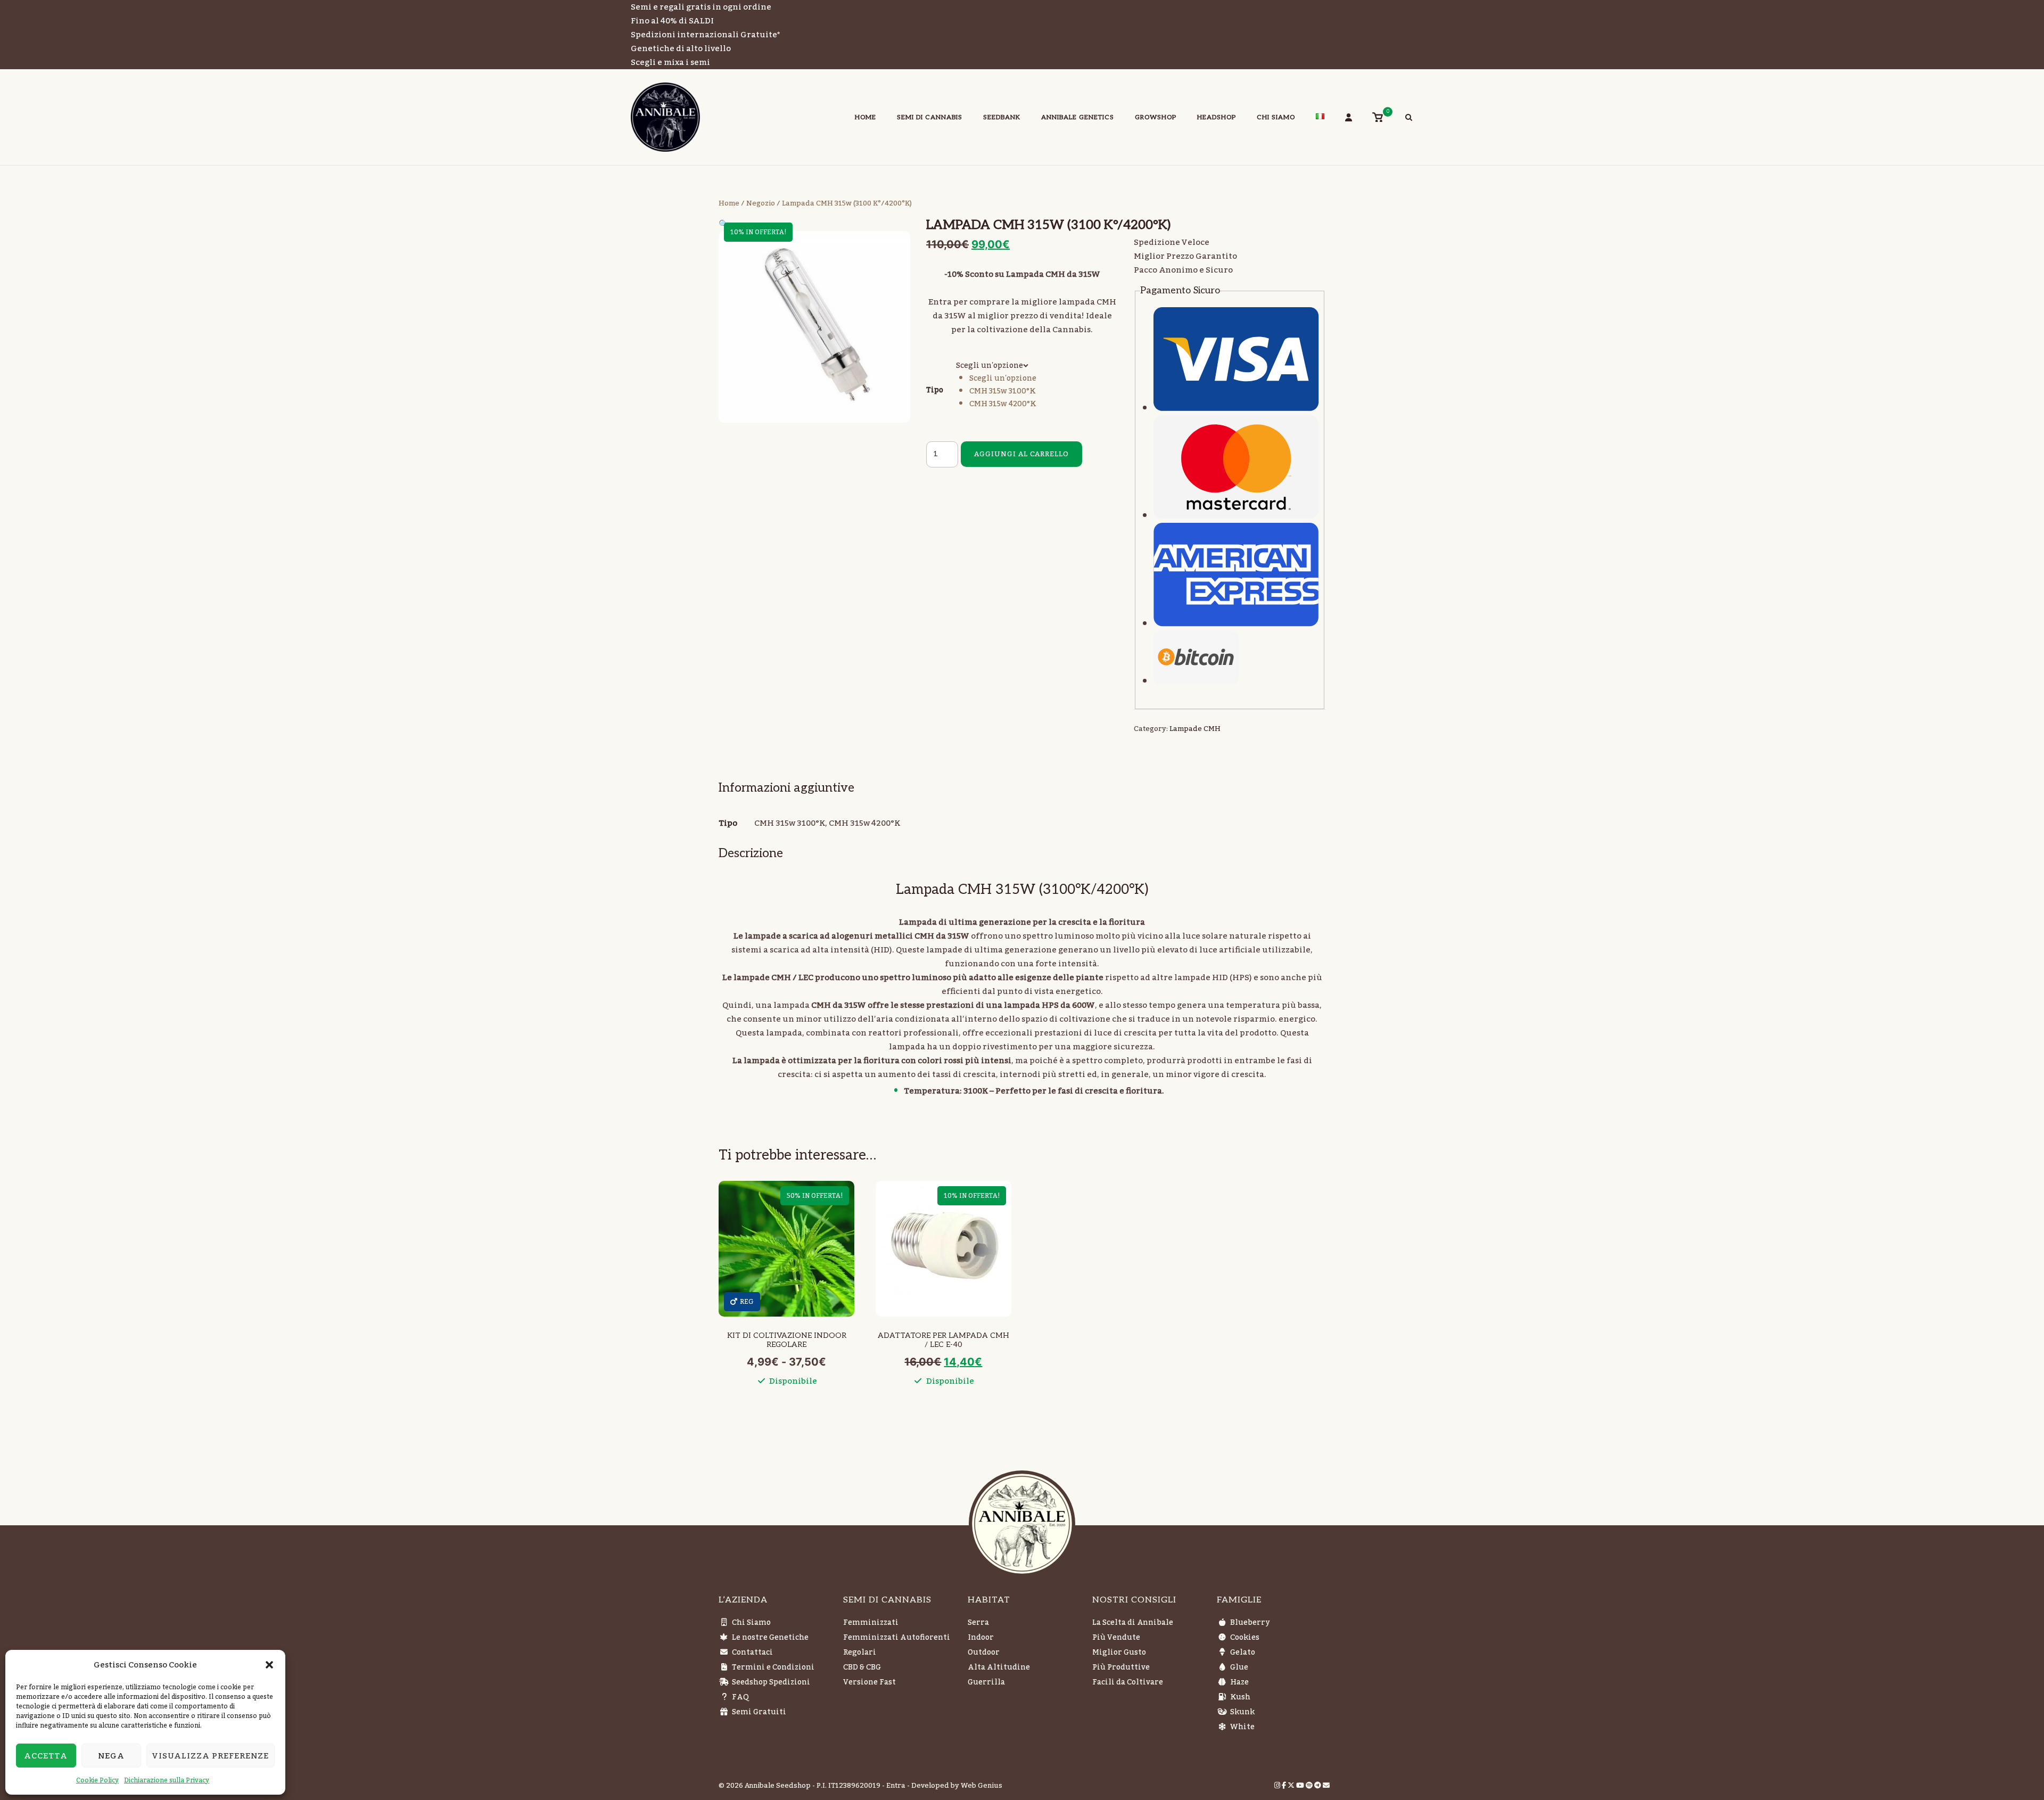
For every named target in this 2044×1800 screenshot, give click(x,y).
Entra (896, 1786)
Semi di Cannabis (930, 117)
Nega (111, 1756)
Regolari (860, 1653)
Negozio (761, 203)
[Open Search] (1409, 119)
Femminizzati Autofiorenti (897, 1638)
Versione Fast (869, 1682)
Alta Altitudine (999, 1667)
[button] (269, 1665)
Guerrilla (986, 1682)
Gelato (1243, 1653)
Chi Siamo (1276, 117)
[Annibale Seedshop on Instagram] (1278, 1786)
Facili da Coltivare (1128, 1682)
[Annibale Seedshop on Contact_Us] (1326, 1786)
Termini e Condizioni (773, 1667)
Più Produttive (1121, 1667)
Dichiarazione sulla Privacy (167, 1780)
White (1242, 1727)
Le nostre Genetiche (770, 1638)
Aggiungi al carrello (1021, 454)
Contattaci (752, 1653)
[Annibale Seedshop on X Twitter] (1292, 1786)
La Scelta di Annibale (1133, 1623)
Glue (1239, 1667)
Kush (1240, 1697)
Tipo (935, 390)
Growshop (1156, 117)
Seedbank (1002, 117)
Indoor (981, 1638)
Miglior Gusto (1119, 1653)
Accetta (46, 1756)
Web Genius (982, 1786)
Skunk (1242, 1712)
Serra (978, 1623)
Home (866, 117)
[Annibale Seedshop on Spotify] (1310, 1786)
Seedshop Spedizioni (771, 1682)
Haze (1239, 1682)
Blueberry (1250, 1623)
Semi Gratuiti (759, 1712)
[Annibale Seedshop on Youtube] (1301, 1786)
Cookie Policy (97, 1780)
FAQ (740, 1697)
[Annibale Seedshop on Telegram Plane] (1318, 1786)
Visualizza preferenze (211, 1756)
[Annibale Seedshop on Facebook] (1285, 1786)
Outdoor (984, 1653)
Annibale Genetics (1078, 117)
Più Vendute (1116, 1638)
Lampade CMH (1195, 729)
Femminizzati (871, 1623)
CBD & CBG (862, 1667)
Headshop (1217, 117)
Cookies (1245, 1638)
